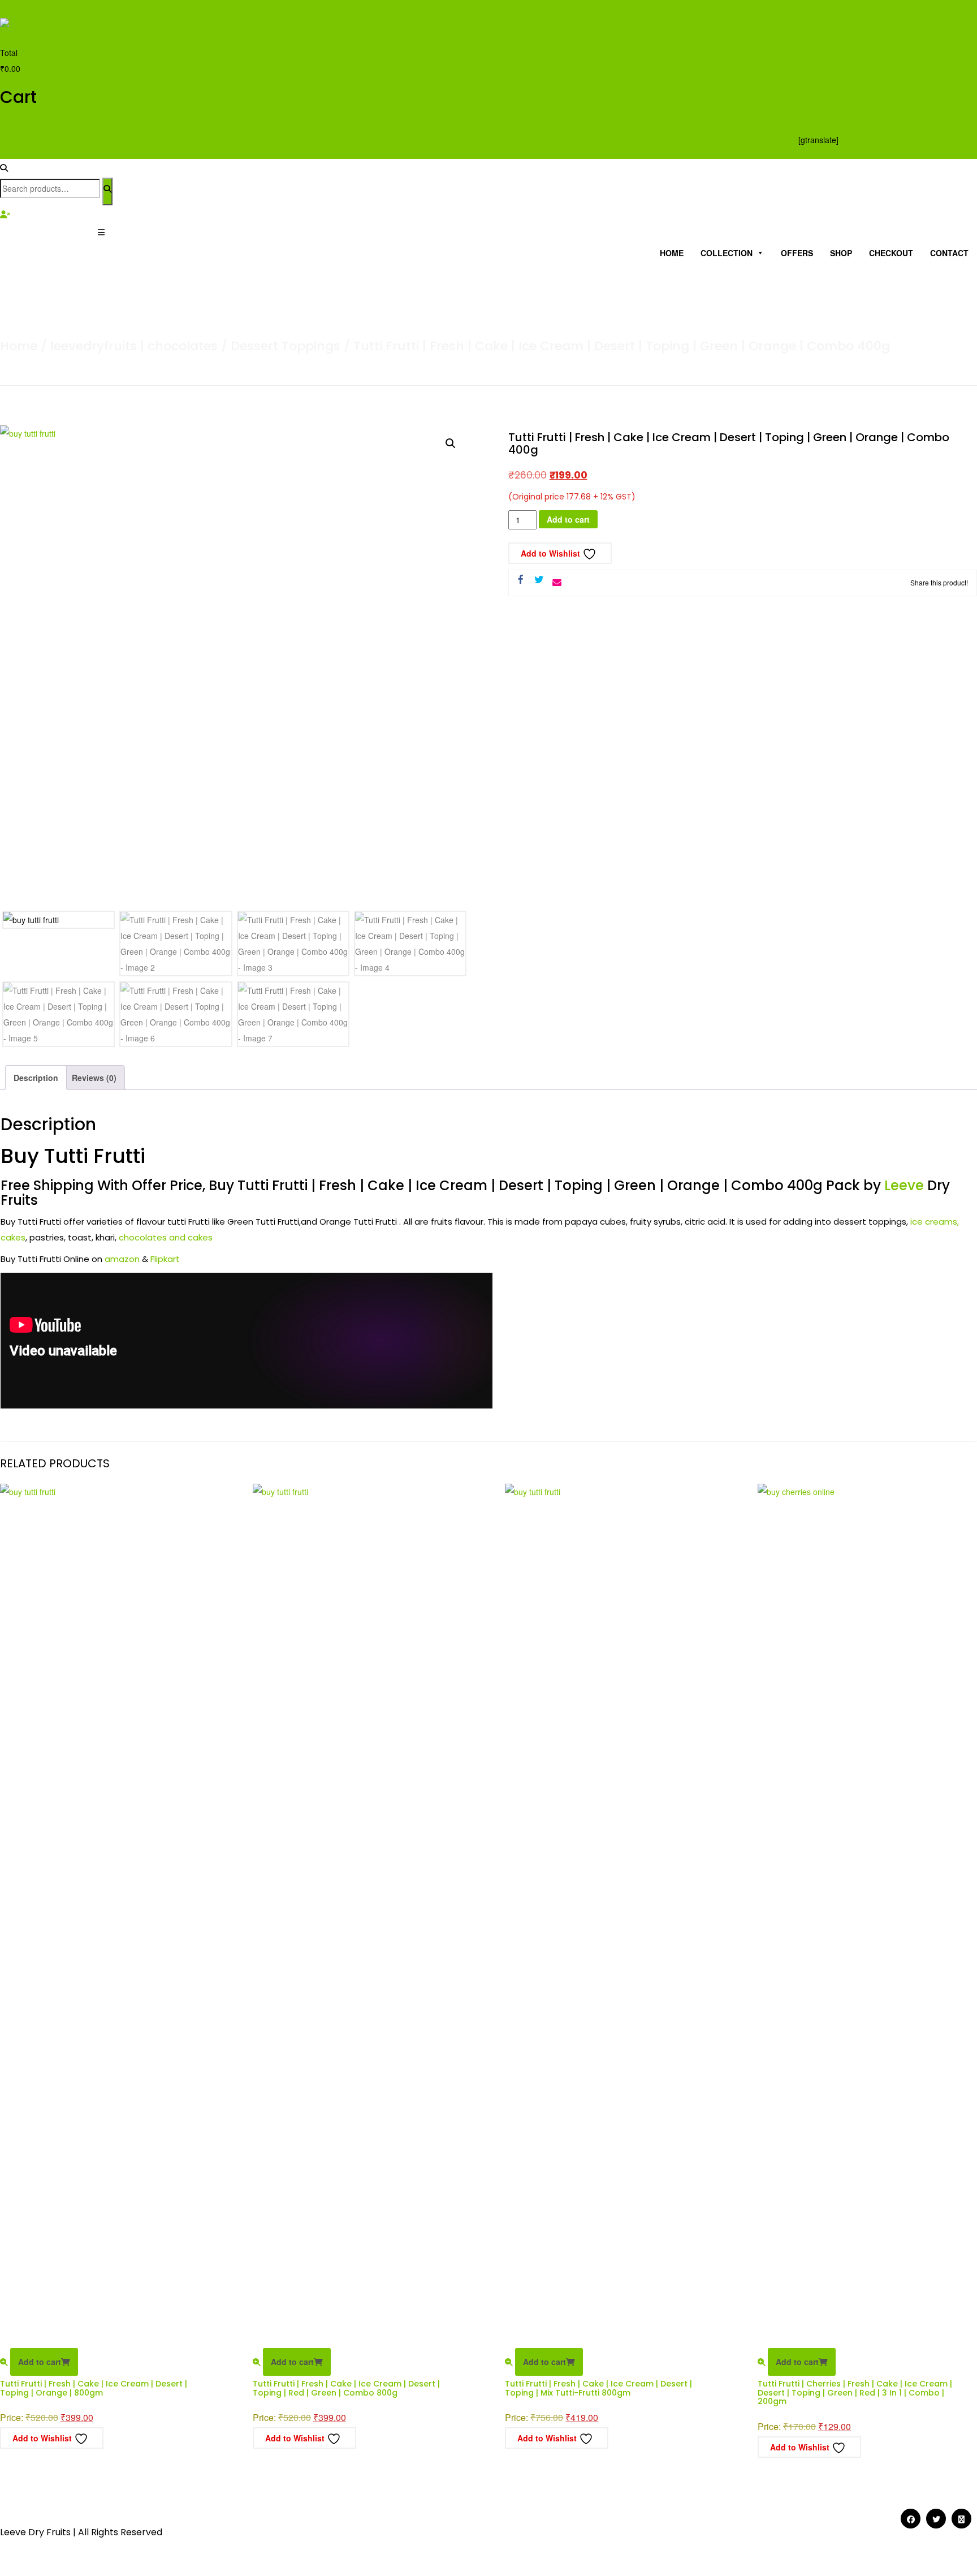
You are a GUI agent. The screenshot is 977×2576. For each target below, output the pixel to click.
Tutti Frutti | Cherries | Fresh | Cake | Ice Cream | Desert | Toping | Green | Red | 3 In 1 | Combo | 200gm (855, 2392)
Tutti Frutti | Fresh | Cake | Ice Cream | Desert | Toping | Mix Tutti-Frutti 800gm (598, 2388)
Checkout (891, 253)
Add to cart (568, 519)
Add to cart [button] (40, 2362)
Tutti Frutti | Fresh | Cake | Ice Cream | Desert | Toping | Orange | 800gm (94, 2388)
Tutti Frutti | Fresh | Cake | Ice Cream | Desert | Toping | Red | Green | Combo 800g (346, 2388)
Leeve (904, 1185)
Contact (949, 253)
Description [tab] (36, 1078)
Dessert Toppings (286, 346)
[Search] (107, 191)
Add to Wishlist (552, 553)
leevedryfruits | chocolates (134, 346)
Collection (727, 253)
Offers (797, 253)
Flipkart (166, 1259)
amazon (122, 1259)
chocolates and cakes (166, 1237)
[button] (451, 443)
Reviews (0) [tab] (94, 1078)
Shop (841, 253)
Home (672, 253)
